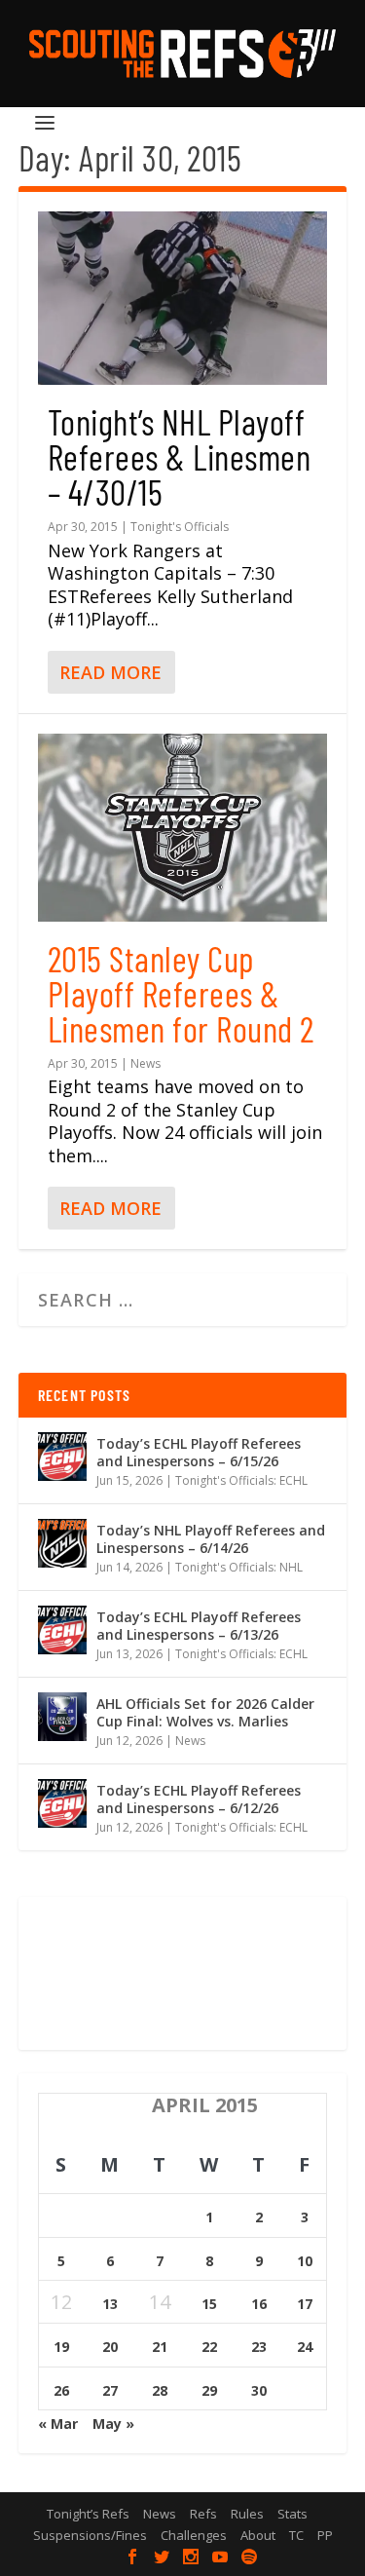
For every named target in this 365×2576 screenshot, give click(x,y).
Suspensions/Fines (90, 2535)
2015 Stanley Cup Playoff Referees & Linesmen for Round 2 (181, 993)
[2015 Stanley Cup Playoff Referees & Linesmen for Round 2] (183, 828)
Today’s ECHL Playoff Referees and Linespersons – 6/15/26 (199, 1452)
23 (259, 2347)
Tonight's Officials (180, 527)
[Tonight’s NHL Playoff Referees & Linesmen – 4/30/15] (183, 298)
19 (61, 2347)
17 (305, 2304)
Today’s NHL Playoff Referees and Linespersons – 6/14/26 (211, 1539)
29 (209, 2390)
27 (110, 2390)
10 (305, 2261)
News (146, 1063)
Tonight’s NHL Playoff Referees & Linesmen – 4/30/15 (180, 456)
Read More (110, 672)
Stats (292, 2514)
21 (160, 2347)
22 (209, 2347)
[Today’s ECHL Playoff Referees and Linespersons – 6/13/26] (62, 1630)
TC (296, 2535)
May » (113, 2424)
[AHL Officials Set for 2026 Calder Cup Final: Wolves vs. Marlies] (62, 1717)
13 (110, 2304)
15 (209, 2304)
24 (305, 2347)
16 (259, 2304)
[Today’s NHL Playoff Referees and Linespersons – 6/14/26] (62, 1543)
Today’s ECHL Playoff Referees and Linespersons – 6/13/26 (199, 1626)
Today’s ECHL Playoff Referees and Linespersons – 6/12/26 (199, 1799)
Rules (247, 2514)
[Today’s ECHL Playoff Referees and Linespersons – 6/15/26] (62, 1457)
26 (61, 2390)
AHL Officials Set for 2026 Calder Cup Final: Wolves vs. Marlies (205, 1712)
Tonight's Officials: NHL (239, 1567)
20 (110, 2347)
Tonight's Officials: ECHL (241, 1480)
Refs (203, 2514)
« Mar (58, 2424)
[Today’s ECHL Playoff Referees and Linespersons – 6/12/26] (62, 1803)
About (258, 2535)
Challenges (194, 2535)
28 (160, 2390)
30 (259, 2390)
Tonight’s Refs (88, 2514)
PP (325, 2535)
